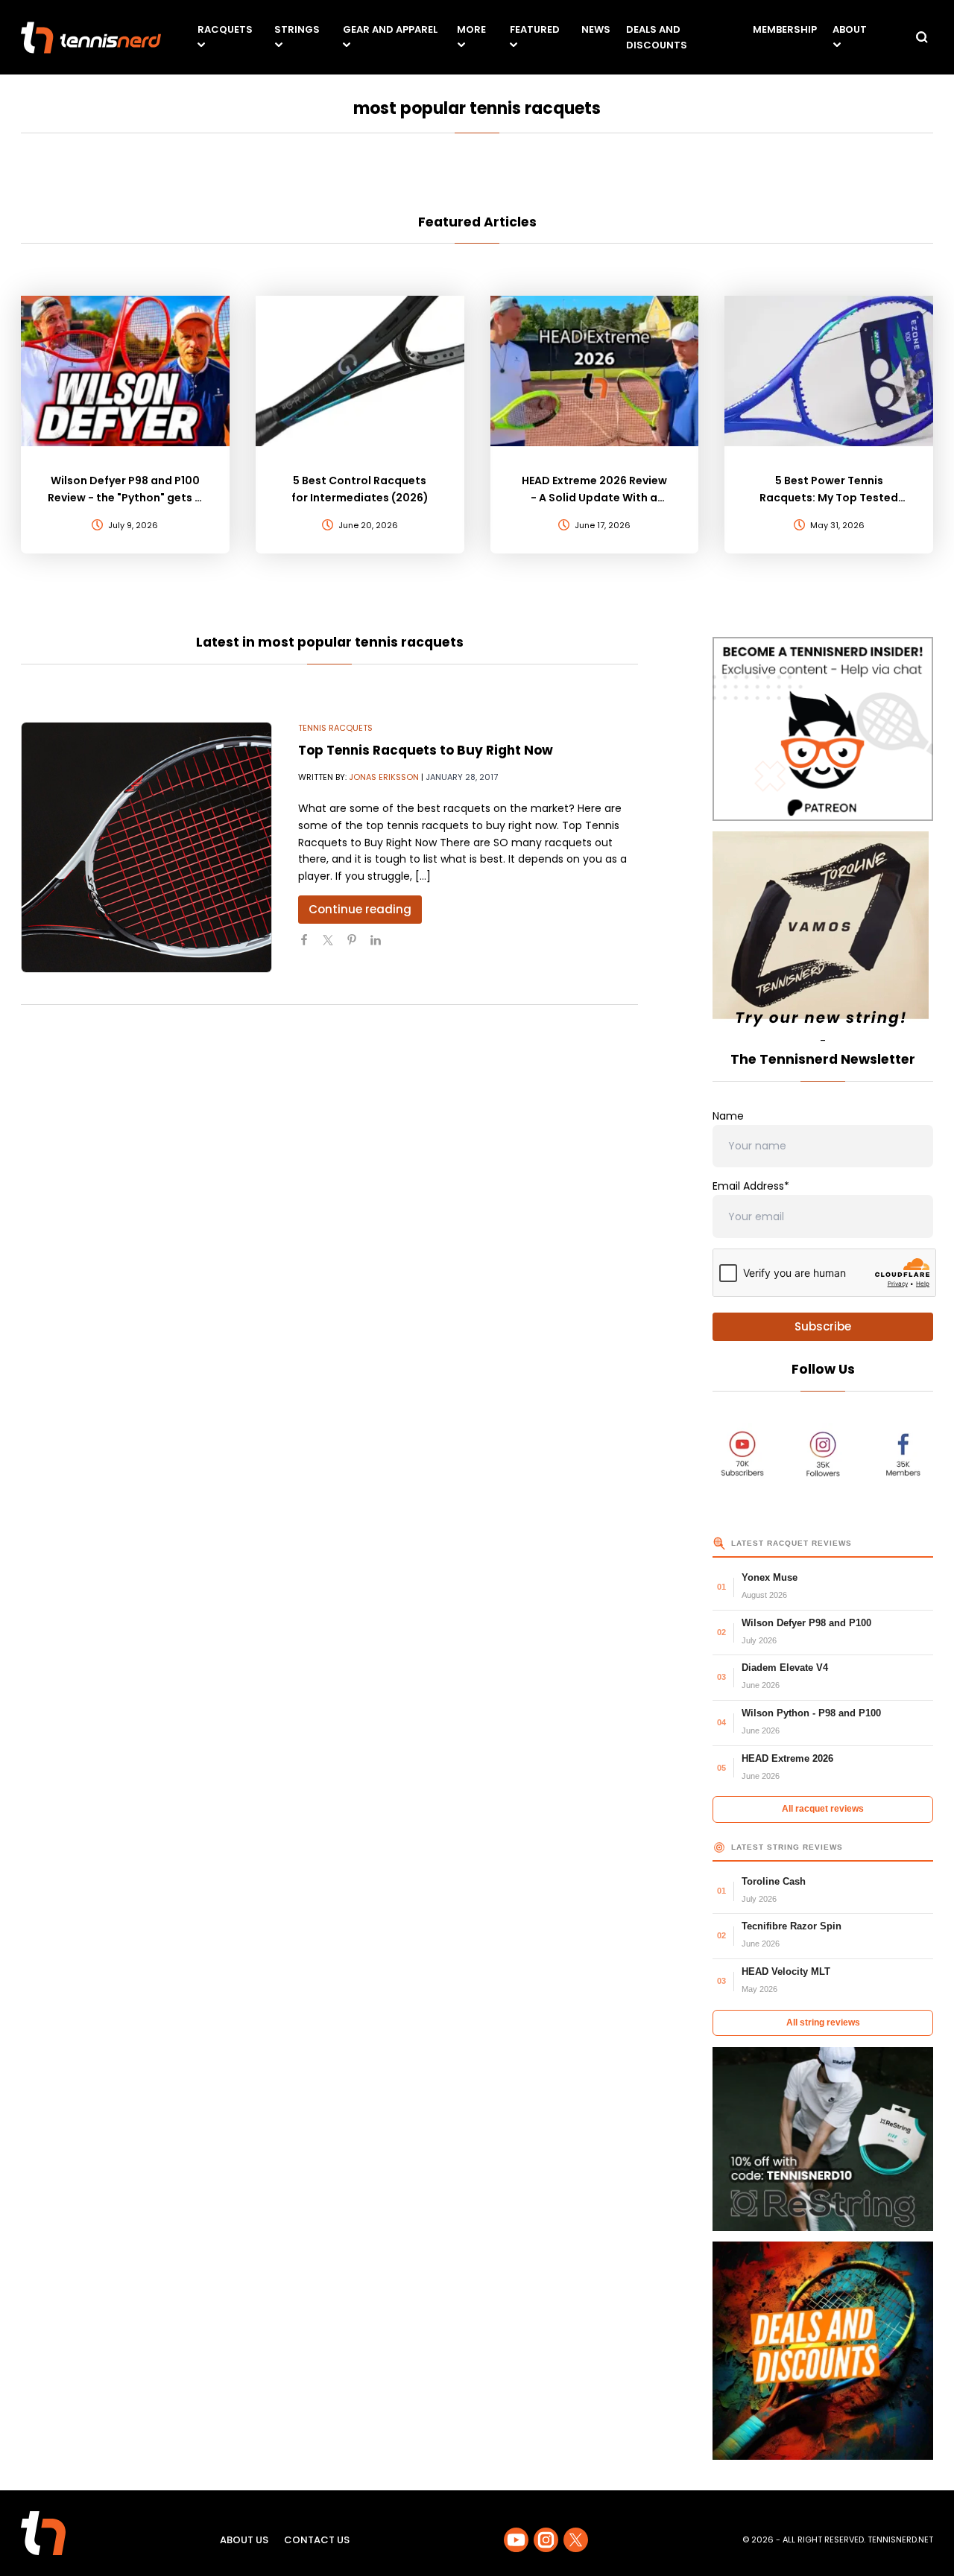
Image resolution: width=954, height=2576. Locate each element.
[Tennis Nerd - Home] (91, 38)
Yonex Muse (770, 1577)
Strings (297, 29)
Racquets (225, 29)
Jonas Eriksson (384, 777)
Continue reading (360, 909)
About (850, 29)
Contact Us (317, 2540)
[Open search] (922, 37)
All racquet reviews (823, 1809)
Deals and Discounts (657, 37)
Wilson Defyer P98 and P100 (806, 1623)
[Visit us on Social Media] (516, 2540)
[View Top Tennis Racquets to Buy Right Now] (146, 848)
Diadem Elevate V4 (785, 1668)
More (471, 29)
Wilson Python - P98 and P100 (811, 1713)
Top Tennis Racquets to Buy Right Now (426, 750)
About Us (244, 2540)
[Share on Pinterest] (358, 946)
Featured (535, 29)
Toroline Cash (774, 1881)
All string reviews (823, 2023)
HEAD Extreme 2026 (787, 1758)
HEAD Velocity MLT (786, 1971)
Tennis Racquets (335, 728)
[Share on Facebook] (310, 946)
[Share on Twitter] (334, 946)
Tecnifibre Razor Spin (792, 1926)
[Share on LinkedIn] (382, 946)
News (596, 29)
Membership (785, 29)
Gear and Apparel (390, 29)
